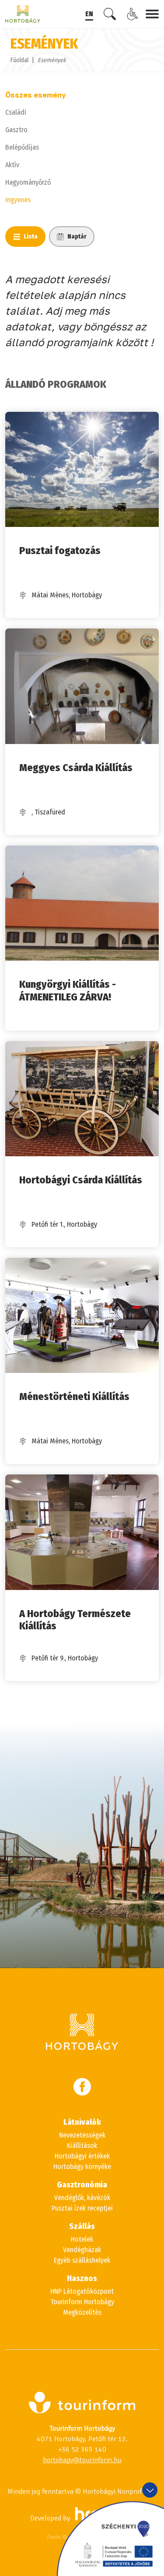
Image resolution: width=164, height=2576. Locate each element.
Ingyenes (18, 200)
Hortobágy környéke (82, 2167)
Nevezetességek (82, 2135)
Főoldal (19, 60)
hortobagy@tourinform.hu (82, 2460)
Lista (31, 237)
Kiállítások (82, 2146)
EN (89, 14)
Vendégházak (82, 2250)
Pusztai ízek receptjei (82, 2208)
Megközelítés (82, 2312)
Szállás (82, 2226)
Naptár (77, 237)
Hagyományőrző (28, 182)
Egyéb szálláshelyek (82, 2260)
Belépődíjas (22, 147)
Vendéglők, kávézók (82, 2198)
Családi (16, 112)
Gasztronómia (82, 2185)
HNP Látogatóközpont (82, 2291)
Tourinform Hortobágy (82, 2302)
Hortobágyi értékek (82, 2156)
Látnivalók (82, 2122)
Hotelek (82, 2239)
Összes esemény (36, 95)
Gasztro (16, 130)
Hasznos (82, 2278)
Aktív (12, 165)
